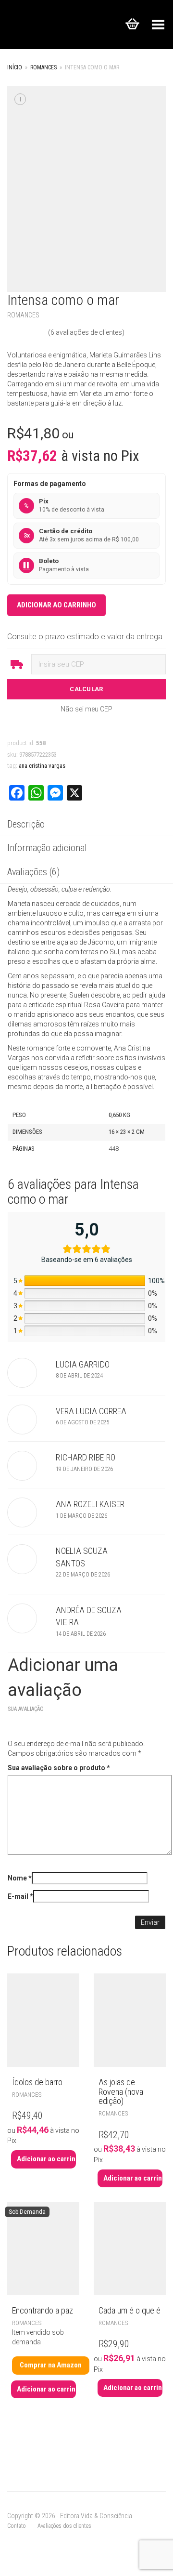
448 (114, 1149)
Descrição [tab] (26, 824)
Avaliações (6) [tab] (33, 872)
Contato (17, 2526)
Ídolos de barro (37, 2082)
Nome (20, 1878)
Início (15, 67)
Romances (43, 67)
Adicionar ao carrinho (56, 605)
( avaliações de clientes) (86, 332)
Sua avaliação (26, 1709)
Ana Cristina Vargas (42, 766)
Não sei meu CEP (86, 709)
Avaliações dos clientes (64, 2526)
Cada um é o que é (130, 2310)
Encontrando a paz (43, 2310)
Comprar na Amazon (51, 2365)
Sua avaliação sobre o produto (59, 1768)
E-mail (20, 1896)
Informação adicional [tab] (47, 848)
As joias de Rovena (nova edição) (121, 2092)
